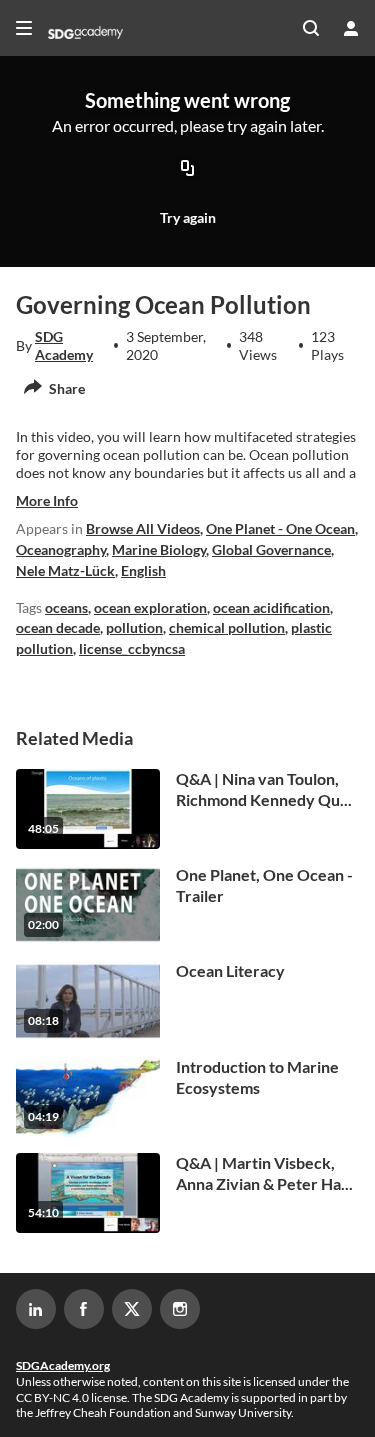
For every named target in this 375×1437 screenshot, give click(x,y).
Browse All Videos (143, 528)
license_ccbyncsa (132, 648)
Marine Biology (159, 549)
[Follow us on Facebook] (84, 1309)
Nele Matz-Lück (65, 570)
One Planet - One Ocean (280, 528)
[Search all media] (311, 28)
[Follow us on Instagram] (180, 1309)
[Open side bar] (24, 28)
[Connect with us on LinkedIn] (36, 1309)
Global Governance (271, 549)
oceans (66, 607)
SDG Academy (64, 345)
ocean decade (58, 627)
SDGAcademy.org (63, 1365)
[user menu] (351, 28)
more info (47, 500)
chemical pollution (227, 627)
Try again (188, 217)
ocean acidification (271, 607)
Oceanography (61, 549)
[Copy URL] (188, 169)
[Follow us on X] (132, 1309)
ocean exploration (150, 607)
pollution (134, 627)
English (143, 570)
